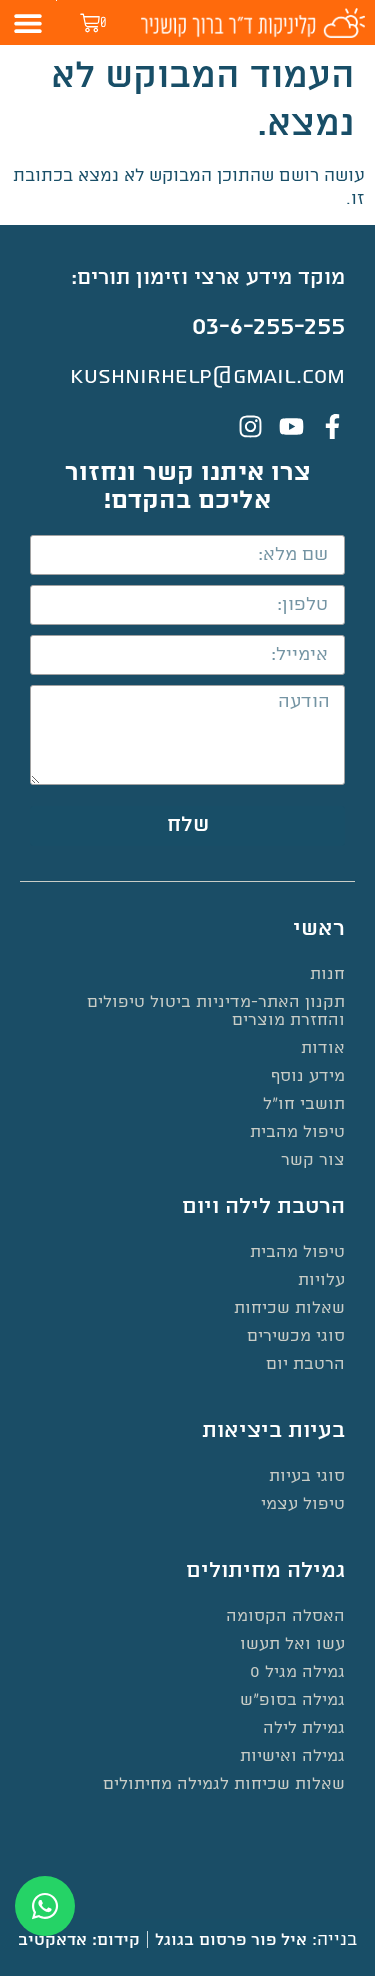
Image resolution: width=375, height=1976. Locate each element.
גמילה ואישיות (292, 1756)
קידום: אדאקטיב (79, 1940)
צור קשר (313, 1160)
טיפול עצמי (303, 1504)
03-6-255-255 (268, 327)
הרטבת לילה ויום (263, 1207)
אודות (323, 1048)
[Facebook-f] (332, 426)
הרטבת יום (305, 1364)
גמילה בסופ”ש (292, 1700)
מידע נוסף (308, 1076)
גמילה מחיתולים (265, 1571)
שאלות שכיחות (289, 1308)
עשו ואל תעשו (292, 1644)
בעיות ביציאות (273, 1431)
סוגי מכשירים (296, 1336)
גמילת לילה (304, 1728)
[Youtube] (291, 426)
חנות (327, 974)
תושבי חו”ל (304, 1104)
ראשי (319, 929)
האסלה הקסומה (285, 1616)
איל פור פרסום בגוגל (231, 1940)
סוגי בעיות (307, 1476)
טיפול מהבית (297, 1132)
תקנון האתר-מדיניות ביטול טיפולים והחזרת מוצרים (216, 1011)
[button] (28, 22)
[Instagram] (250, 426)
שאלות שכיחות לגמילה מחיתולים (224, 1784)
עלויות (321, 1280)
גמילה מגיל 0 (297, 1672)
